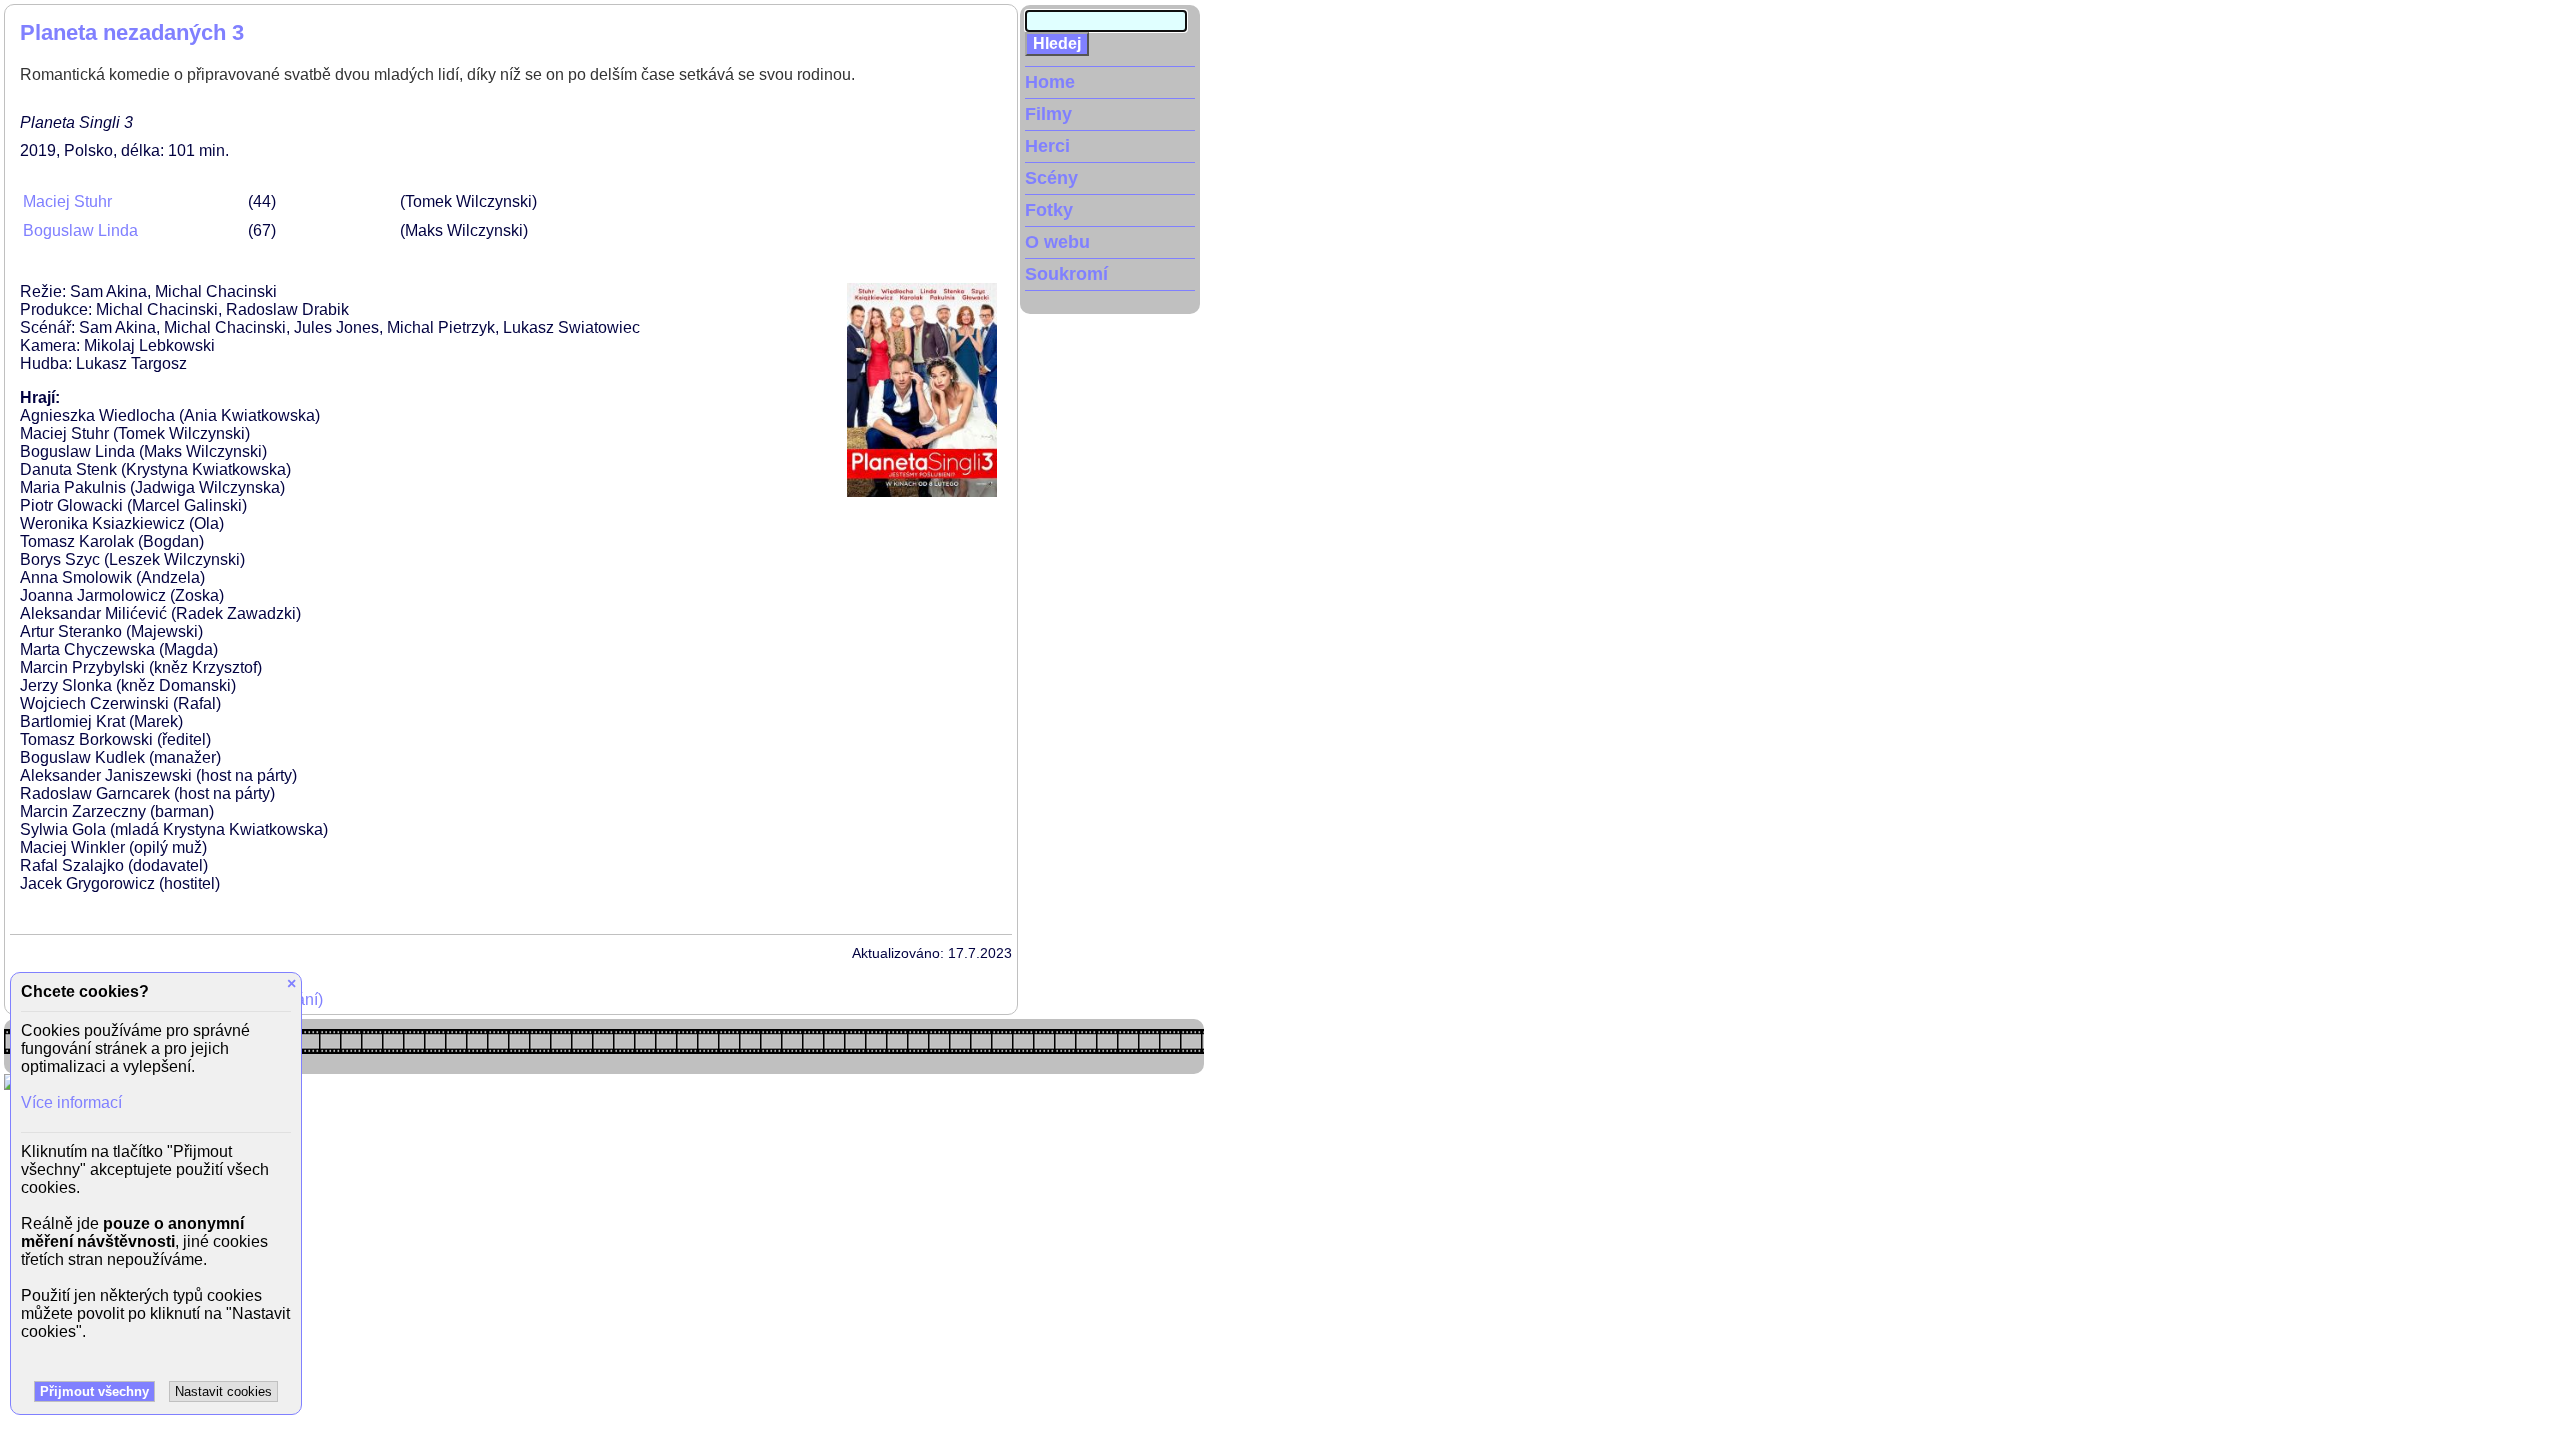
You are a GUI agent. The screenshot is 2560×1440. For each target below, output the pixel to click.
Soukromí (1066, 274)
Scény (1051, 178)
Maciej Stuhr (67, 201)
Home (1050, 82)
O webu (1057, 242)
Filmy (1048, 114)
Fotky (1049, 210)
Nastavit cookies (223, 1391)
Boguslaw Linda (80, 230)
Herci (1047, 146)
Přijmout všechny (94, 1391)
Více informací (71, 1102)
